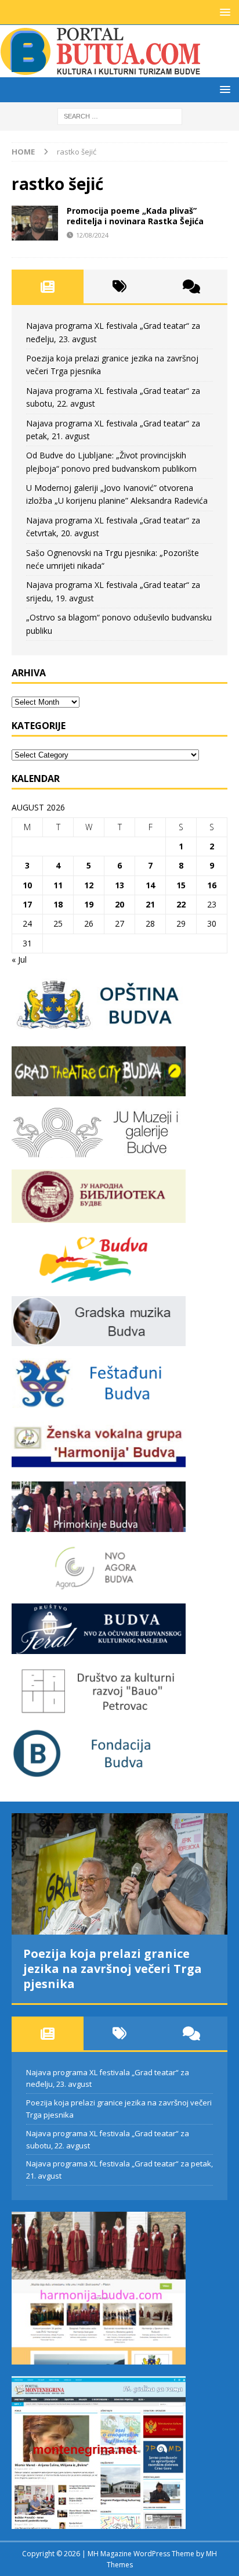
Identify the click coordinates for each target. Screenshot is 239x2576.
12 (89, 885)
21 (150, 904)
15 (181, 885)
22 (181, 904)
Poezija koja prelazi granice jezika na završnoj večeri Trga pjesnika (113, 1969)
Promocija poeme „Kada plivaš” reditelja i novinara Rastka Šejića (135, 216)
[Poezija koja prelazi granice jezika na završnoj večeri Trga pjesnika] (119, 1874)
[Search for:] (120, 115)
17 (27, 904)
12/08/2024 (92, 235)
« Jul (19, 959)
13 (119, 885)
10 (27, 885)
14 (150, 885)
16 (212, 885)
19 (89, 904)
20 (119, 904)
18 (58, 904)
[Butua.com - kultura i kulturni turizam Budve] (102, 71)
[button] (223, 12)
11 (58, 885)
